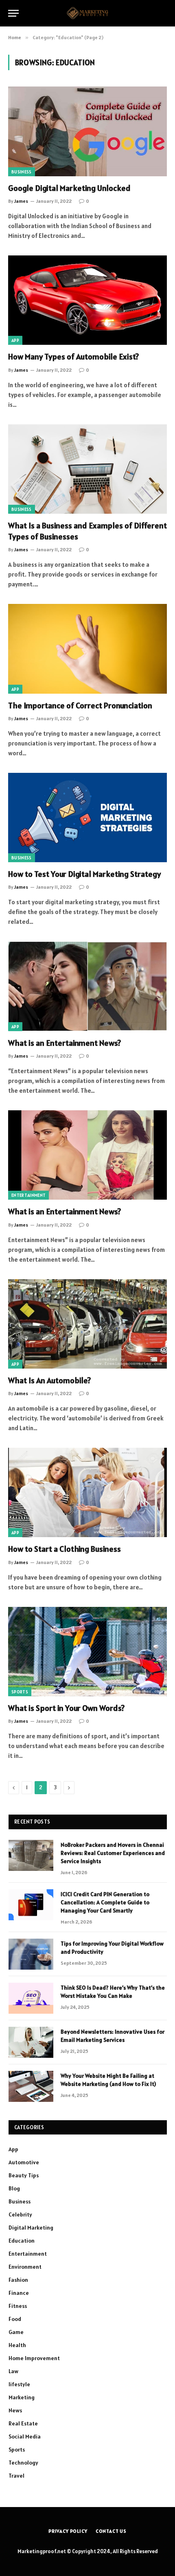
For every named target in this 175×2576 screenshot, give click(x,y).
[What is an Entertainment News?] (87, 986)
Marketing (22, 2397)
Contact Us (111, 2531)
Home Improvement (34, 2358)
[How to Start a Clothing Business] (87, 1492)
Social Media (25, 2436)
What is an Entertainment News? (65, 1043)
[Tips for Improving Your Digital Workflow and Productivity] (31, 1954)
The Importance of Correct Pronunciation (80, 706)
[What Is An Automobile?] (87, 1324)
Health (17, 2345)
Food (15, 2319)
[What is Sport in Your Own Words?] (87, 1652)
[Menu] (13, 13)
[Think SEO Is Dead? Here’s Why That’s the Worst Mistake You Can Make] (31, 1998)
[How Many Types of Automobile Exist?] (87, 300)
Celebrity (20, 2214)
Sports (20, 1692)
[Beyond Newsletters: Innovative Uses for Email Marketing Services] (31, 2042)
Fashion (18, 2280)
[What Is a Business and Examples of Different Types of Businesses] (87, 469)
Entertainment (28, 1195)
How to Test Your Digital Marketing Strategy (84, 874)
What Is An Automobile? (49, 1380)
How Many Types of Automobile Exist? (73, 357)
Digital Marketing (31, 2228)
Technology (23, 2463)
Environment (25, 2267)
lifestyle (19, 2384)
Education (22, 2241)
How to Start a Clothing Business (65, 1549)
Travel (16, 2476)
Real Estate (23, 2423)
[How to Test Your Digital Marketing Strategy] (87, 818)
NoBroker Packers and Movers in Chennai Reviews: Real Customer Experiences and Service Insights (113, 1853)
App (15, 340)
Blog (14, 2188)
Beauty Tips (24, 2175)
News (15, 2410)
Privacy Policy (68, 2531)
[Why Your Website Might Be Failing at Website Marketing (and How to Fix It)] (31, 2086)
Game (16, 2332)
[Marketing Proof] (87, 13)
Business (22, 172)
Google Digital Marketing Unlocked (69, 188)
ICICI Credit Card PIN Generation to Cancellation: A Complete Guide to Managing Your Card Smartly (105, 1902)
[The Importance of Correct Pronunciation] (87, 649)
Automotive (24, 2162)
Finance (19, 2293)
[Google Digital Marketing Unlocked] (87, 131)
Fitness (18, 2306)
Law (13, 2371)
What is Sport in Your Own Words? (66, 1708)
